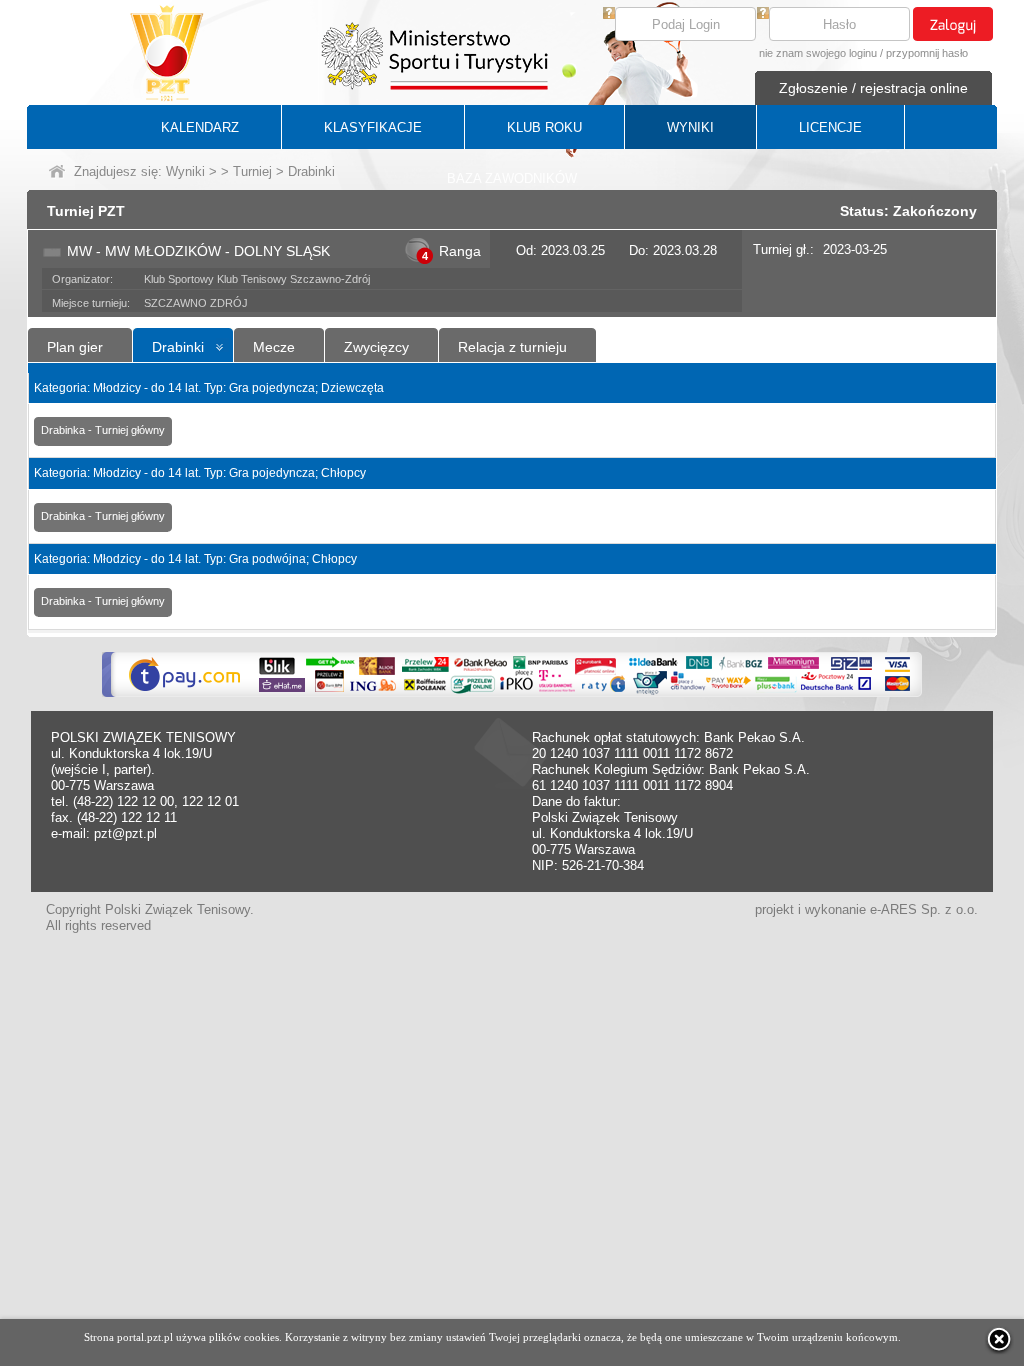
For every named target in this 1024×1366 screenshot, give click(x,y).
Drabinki (178, 347)
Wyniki (185, 171)
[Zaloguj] (953, 24)
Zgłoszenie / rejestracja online (873, 88)
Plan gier (75, 347)
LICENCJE (830, 127)
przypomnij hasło (927, 53)
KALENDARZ (200, 127)
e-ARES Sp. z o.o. (924, 909)
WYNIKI (690, 127)
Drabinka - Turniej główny (103, 430)
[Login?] (609, 14)
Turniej (252, 171)
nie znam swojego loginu (818, 53)
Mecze (274, 347)
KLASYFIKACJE (373, 127)
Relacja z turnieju (512, 347)
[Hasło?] (763, 14)
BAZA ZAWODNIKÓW (512, 178)
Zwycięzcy (376, 347)
